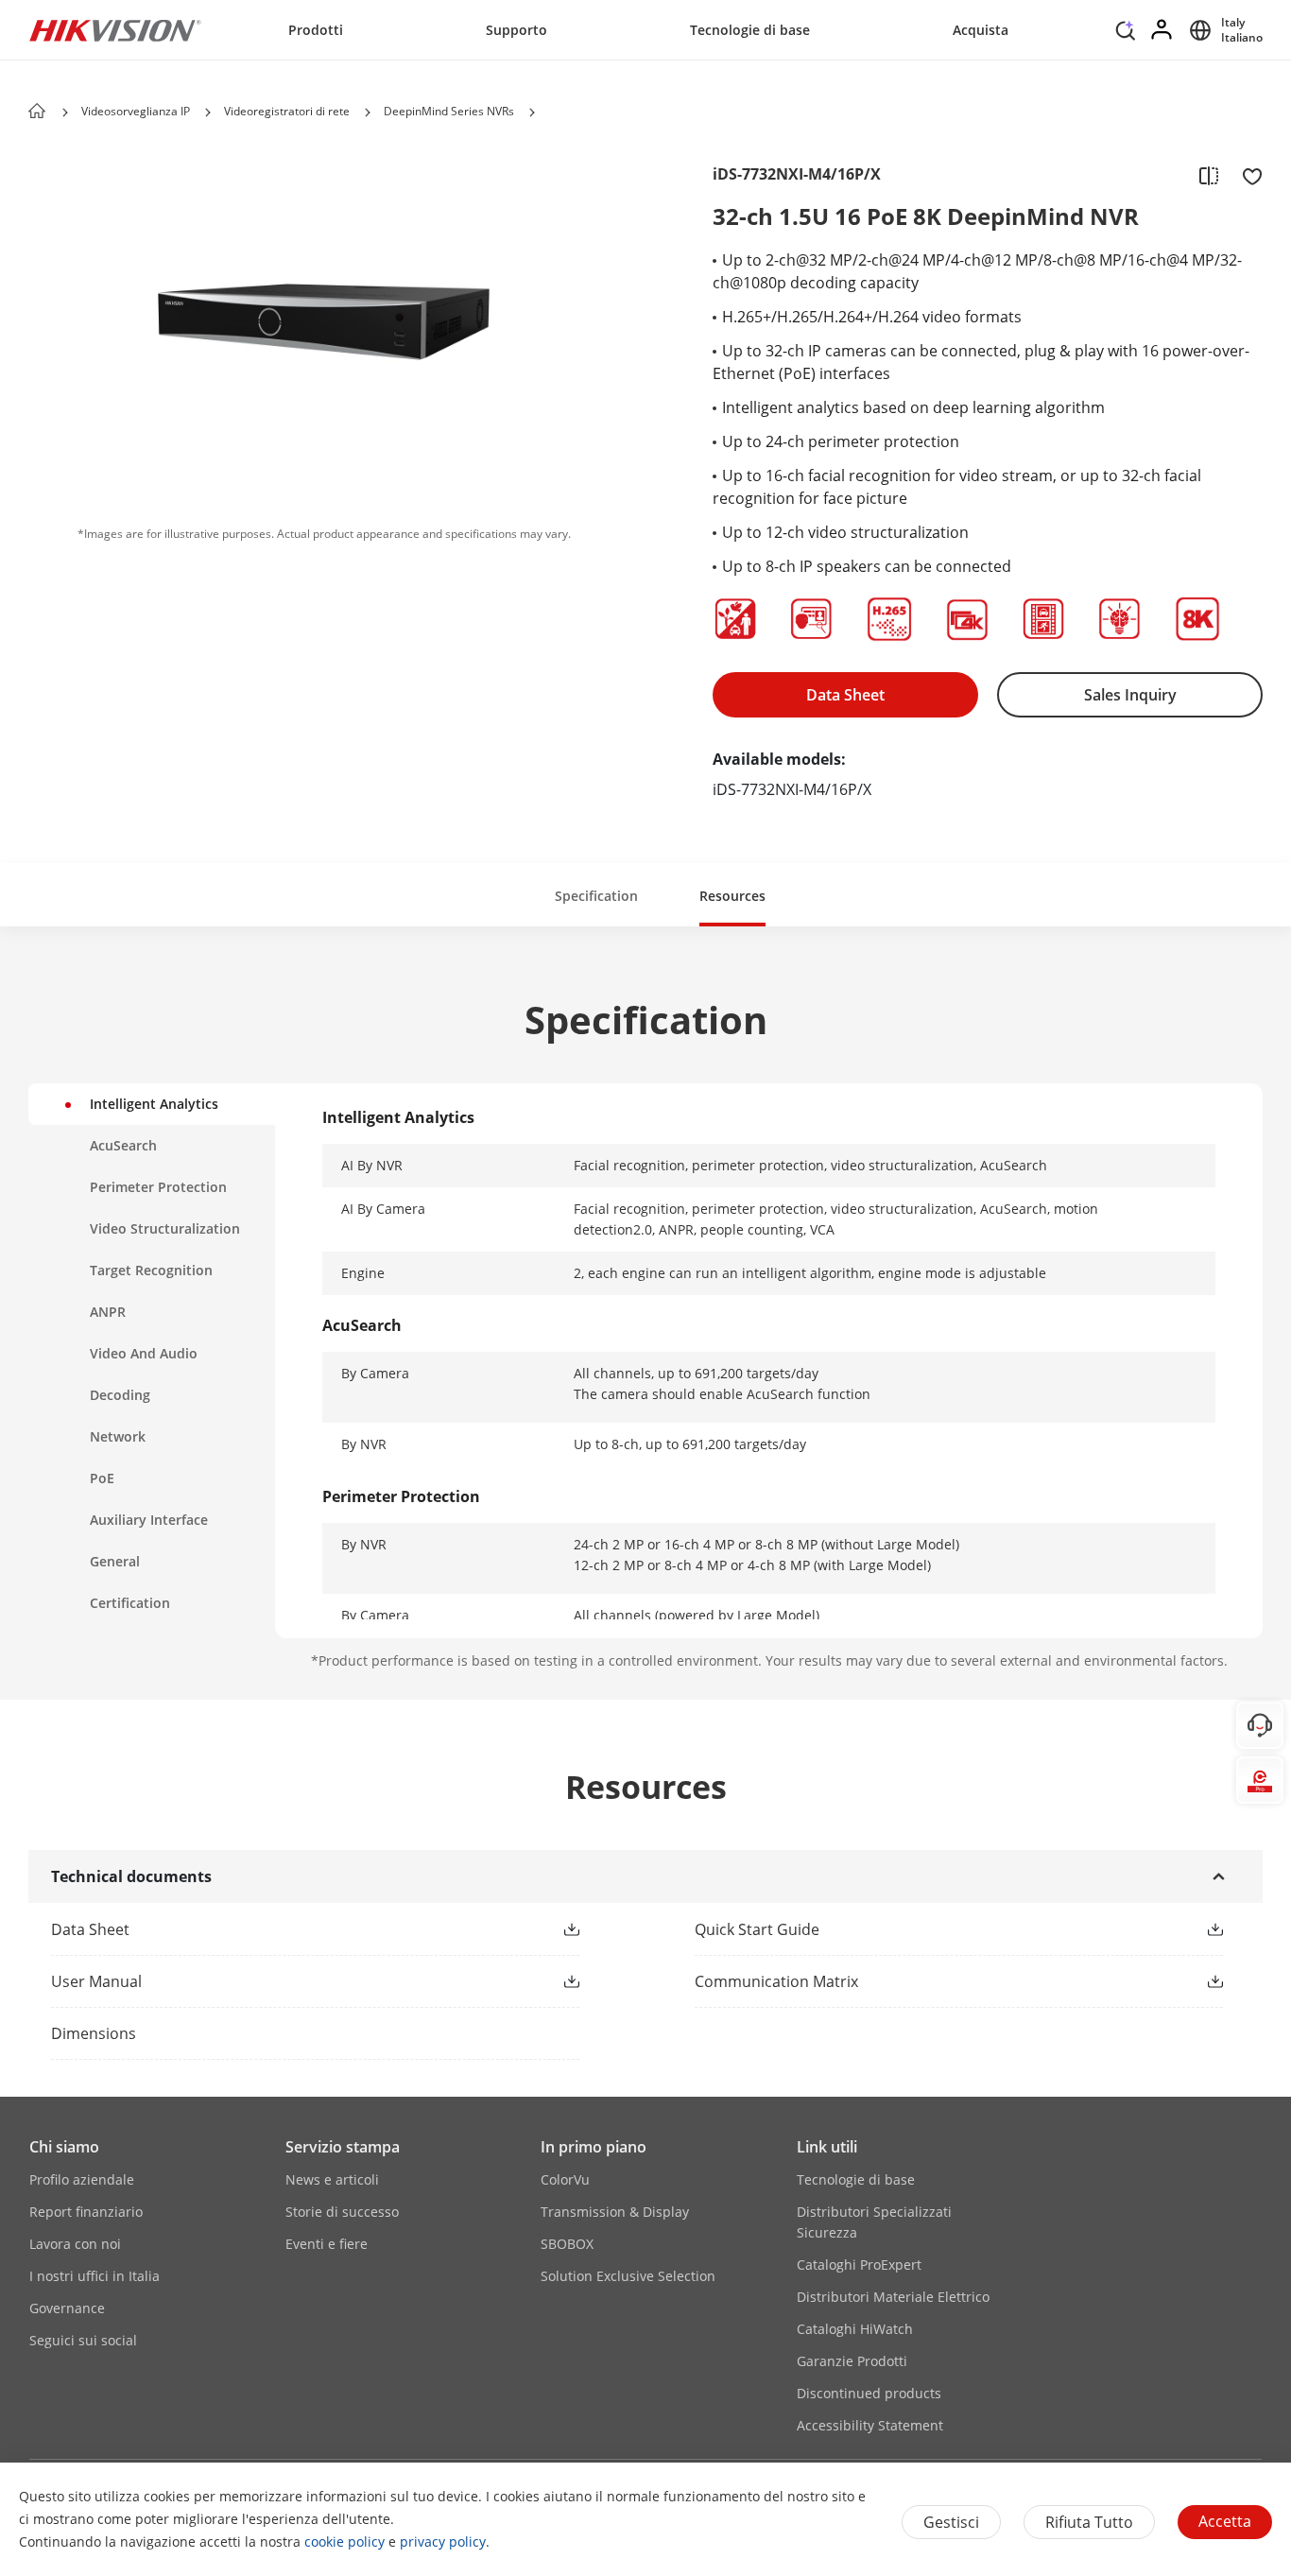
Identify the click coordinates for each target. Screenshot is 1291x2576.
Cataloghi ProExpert (859, 2265)
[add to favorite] (1247, 175)
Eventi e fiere (327, 2244)
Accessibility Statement (870, 2425)
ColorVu (565, 2179)
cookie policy (344, 2541)
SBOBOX (567, 2244)
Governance (67, 2308)
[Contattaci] (1260, 1725)
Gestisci (951, 2522)
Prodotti (316, 30)
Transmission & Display (615, 2212)
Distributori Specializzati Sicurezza (874, 2222)
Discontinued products (869, 2393)
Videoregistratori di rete (287, 111)
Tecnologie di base (750, 30)
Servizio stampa (343, 2147)
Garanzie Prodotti (852, 2361)
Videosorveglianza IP (136, 111)
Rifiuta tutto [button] (1089, 2522)
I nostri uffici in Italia (95, 2276)
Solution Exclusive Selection (628, 2276)
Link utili (827, 2147)
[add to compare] (1209, 175)
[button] (1126, 35)
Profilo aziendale (82, 2179)
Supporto (516, 30)
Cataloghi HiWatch (855, 2329)
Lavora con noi (75, 2244)
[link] (285, 1929)
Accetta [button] (1225, 2521)
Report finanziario (86, 2212)
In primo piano (594, 2147)
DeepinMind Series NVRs (449, 111)
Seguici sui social (83, 2340)
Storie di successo (342, 2212)
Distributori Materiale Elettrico (893, 2297)
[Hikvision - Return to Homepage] (115, 30)
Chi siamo (64, 2147)
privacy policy (443, 2541)
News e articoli (332, 2179)
